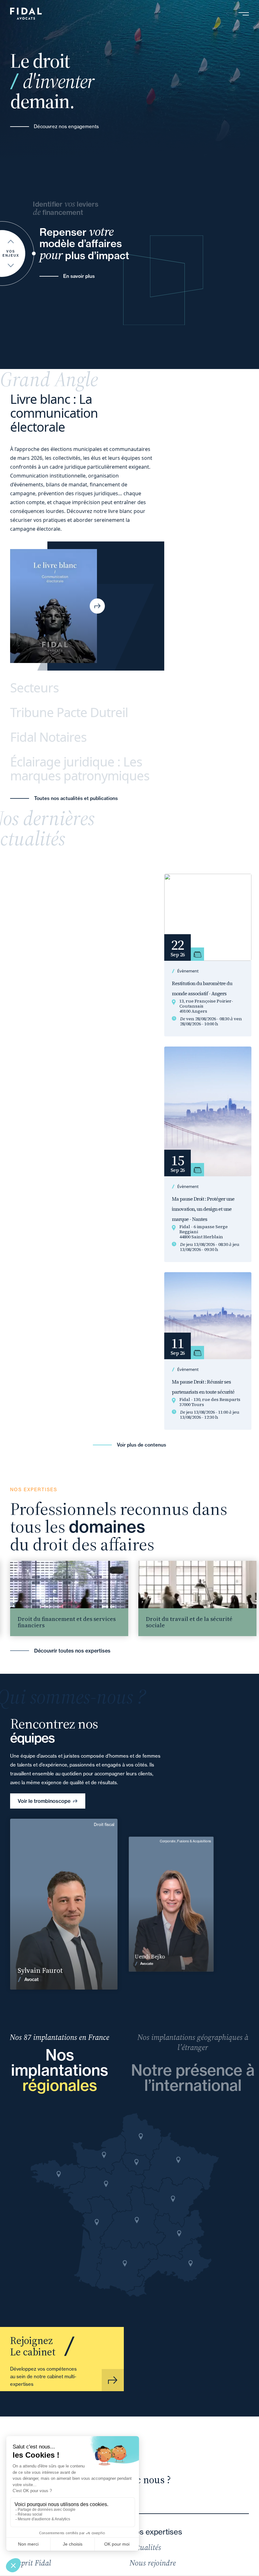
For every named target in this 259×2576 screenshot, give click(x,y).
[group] (167, 1598)
